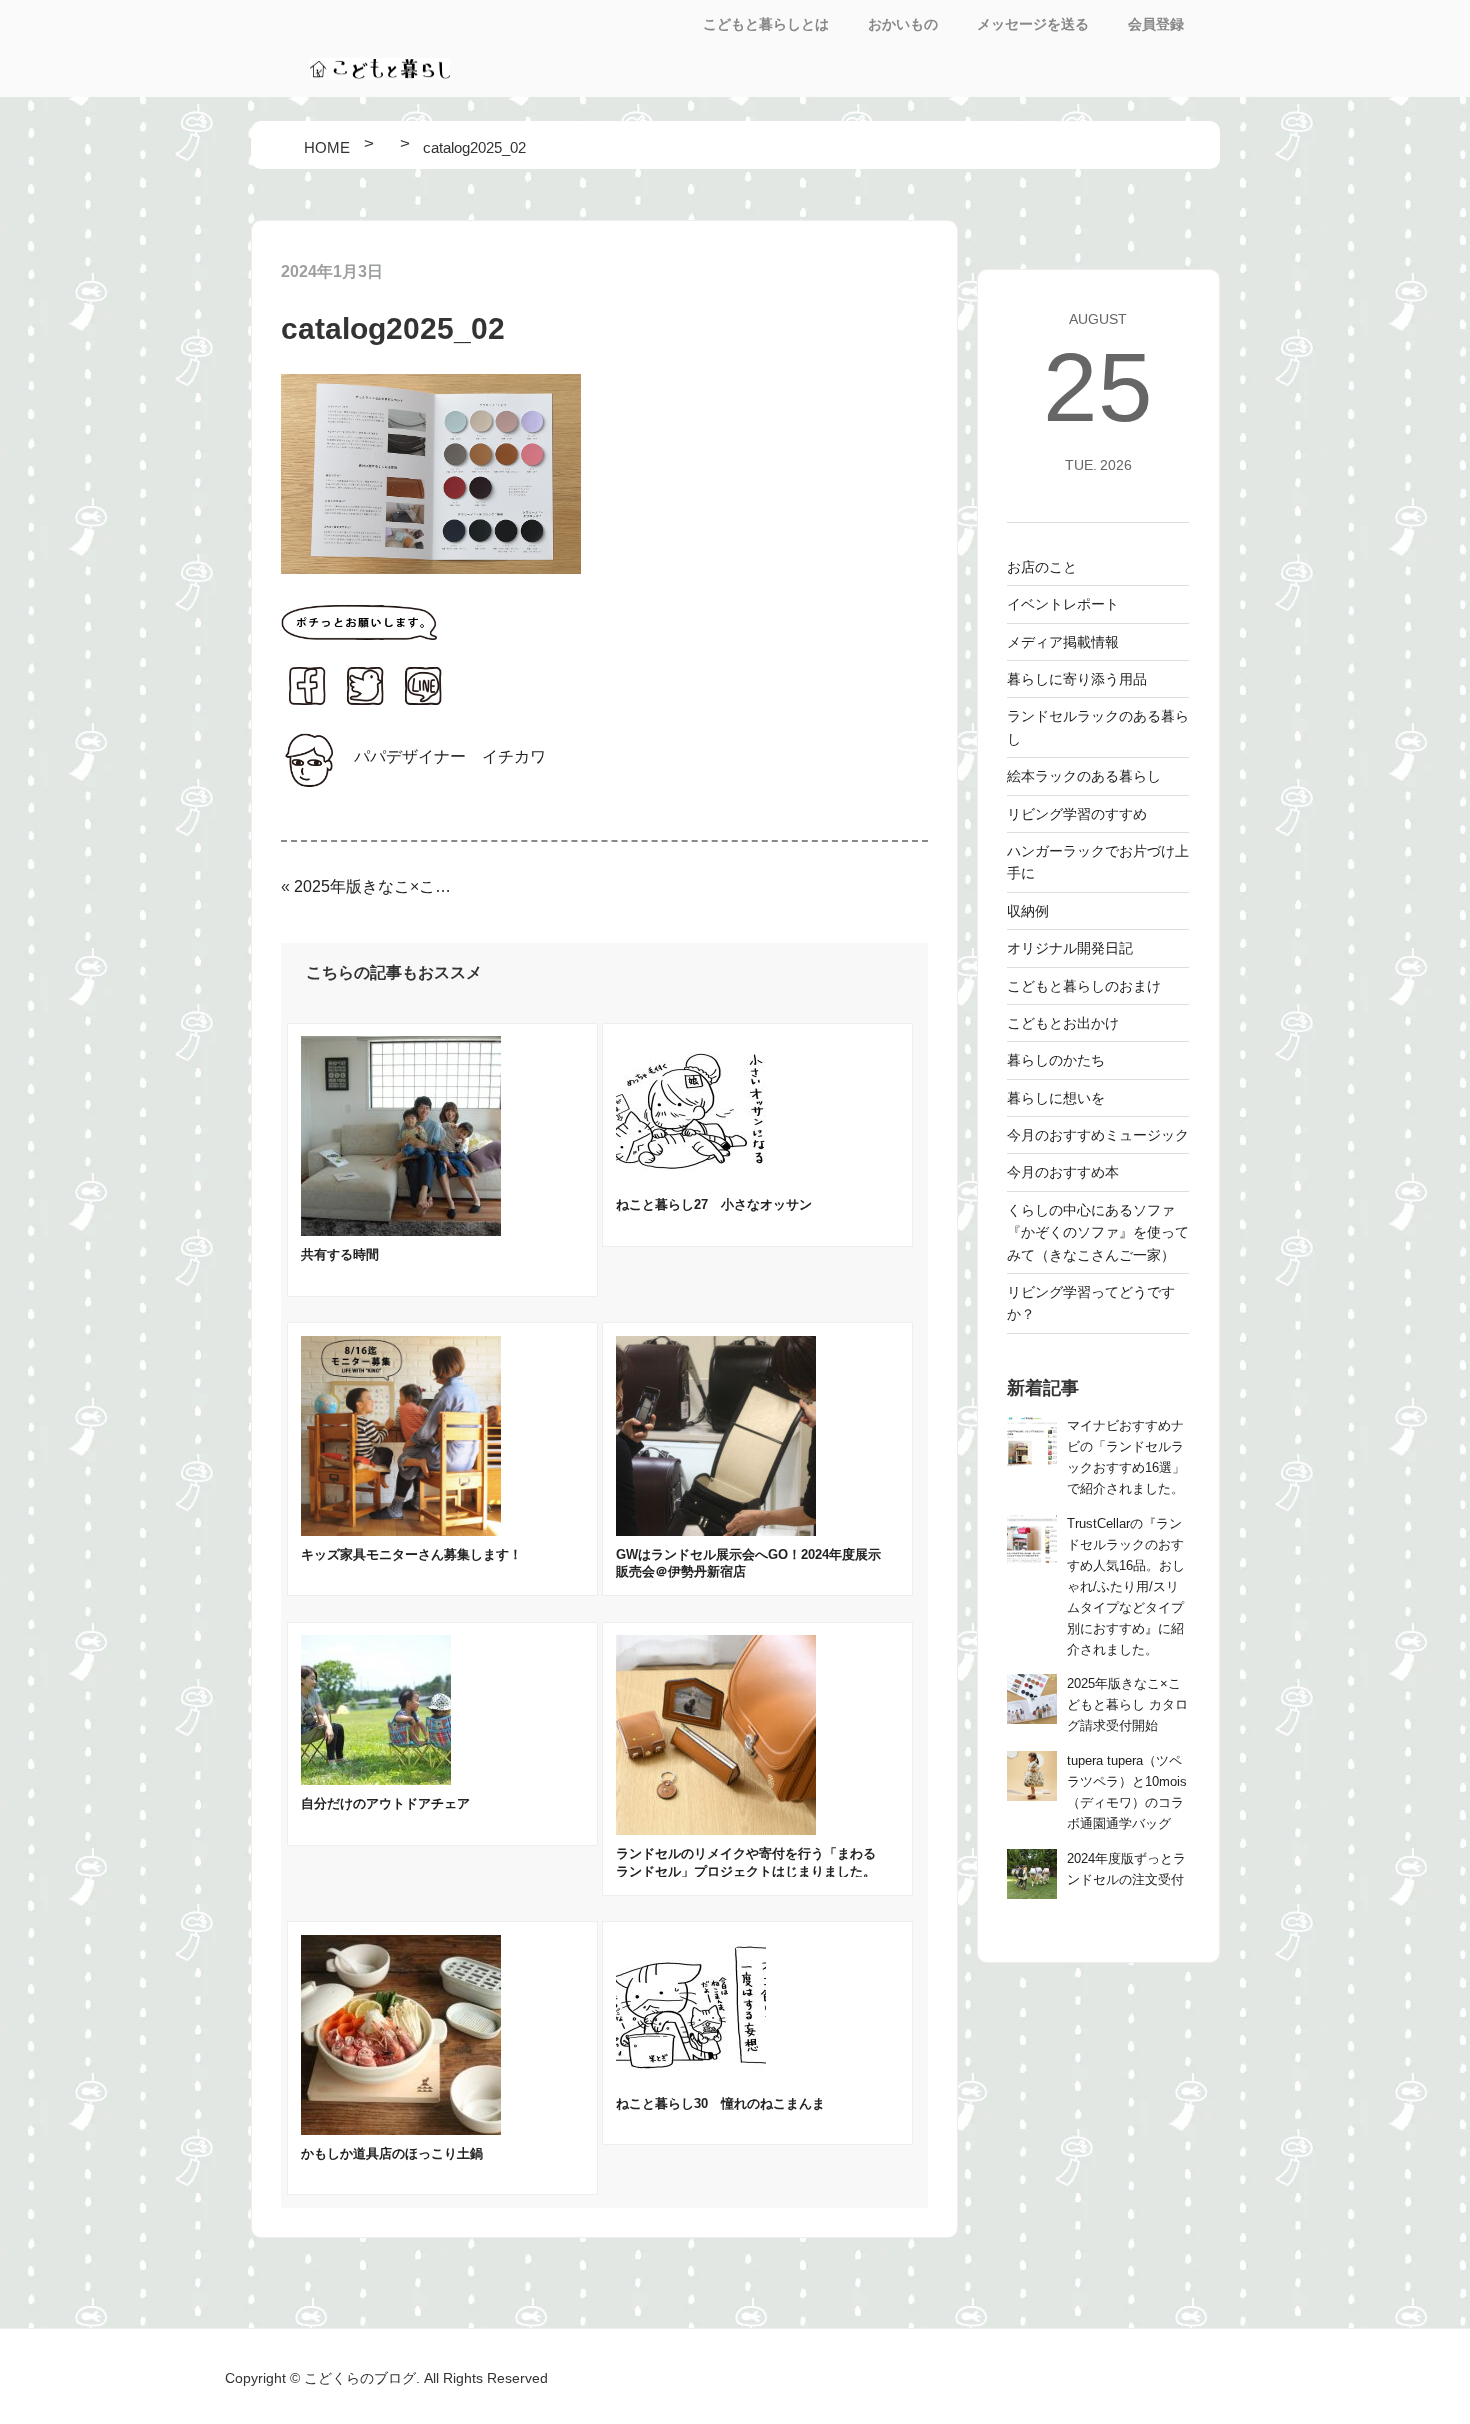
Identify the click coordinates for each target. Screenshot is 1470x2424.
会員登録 (1156, 24)
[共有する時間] (401, 1230)
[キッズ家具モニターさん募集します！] (401, 1530)
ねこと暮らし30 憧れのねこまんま (720, 2103)
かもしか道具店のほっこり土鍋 (392, 2153)
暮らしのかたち (1056, 1060)
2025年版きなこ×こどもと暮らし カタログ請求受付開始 (375, 886)
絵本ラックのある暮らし (1084, 776)
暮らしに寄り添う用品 (1077, 679)
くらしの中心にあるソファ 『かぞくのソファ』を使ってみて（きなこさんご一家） (1098, 1232)
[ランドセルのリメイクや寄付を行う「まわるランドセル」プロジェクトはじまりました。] (716, 1829)
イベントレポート (1063, 604)
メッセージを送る (1033, 24)
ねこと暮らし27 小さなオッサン (714, 1204)
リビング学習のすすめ (1077, 814)
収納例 (1028, 911)
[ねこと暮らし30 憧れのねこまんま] (691, 2079)
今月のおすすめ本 (1063, 1172)
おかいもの (903, 24)
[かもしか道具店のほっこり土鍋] (401, 2129)
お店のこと (1042, 567)
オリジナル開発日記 (1070, 948)
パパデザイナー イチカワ (450, 756)
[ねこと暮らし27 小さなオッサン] (691, 1180)
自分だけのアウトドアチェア (385, 1803)
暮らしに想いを (1056, 1098)
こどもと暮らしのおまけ (1084, 986)
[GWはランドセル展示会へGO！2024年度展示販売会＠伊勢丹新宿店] (716, 1530)
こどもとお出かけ (1063, 1023)
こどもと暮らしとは (766, 24)
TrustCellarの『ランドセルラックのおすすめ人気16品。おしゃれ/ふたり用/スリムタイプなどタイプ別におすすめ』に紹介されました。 (1126, 1587)
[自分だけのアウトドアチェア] (376, 1779)
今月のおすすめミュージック (1098, 1135)
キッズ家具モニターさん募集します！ (411, 1554)
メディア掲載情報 (1063, 642)
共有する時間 (340, 1254)
